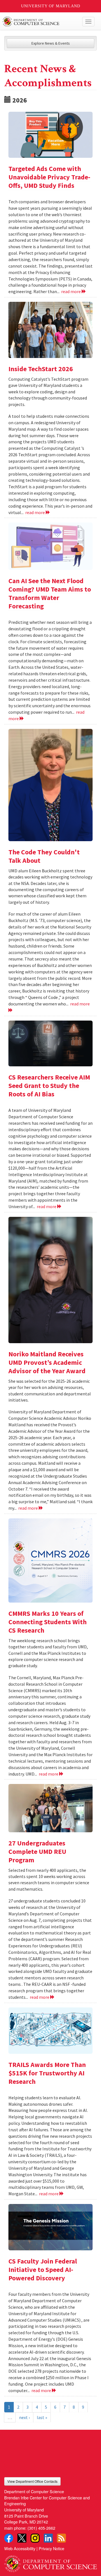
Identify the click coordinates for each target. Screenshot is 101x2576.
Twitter (22, 2538)
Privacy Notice (51, 2548)
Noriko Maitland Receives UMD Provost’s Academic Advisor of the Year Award (47, 1362)
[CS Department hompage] (50, 2562)
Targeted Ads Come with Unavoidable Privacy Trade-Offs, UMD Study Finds (49, 177)
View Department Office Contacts (32, 2481)
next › (24, 2417)
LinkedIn (48, 2538)
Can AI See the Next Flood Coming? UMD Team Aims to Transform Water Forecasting (50, 593)
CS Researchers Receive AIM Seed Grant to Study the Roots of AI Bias (49, 1086)
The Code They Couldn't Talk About (44, 856)
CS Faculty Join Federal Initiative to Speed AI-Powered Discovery (43, 2270)
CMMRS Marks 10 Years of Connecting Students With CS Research (48, 1622)
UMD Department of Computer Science (41, 22)
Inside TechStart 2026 (41, 369)
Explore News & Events (51, 43)
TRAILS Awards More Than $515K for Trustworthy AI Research (47, 2073)
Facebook (9, 2538)
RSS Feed (61, 2538)
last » (42, 2417)
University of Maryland (51, 6)
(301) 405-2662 (41, 2528)
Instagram (35, 2538)
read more (71, 291)
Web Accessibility (20, 2548)
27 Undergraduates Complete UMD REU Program (37, 1851)
